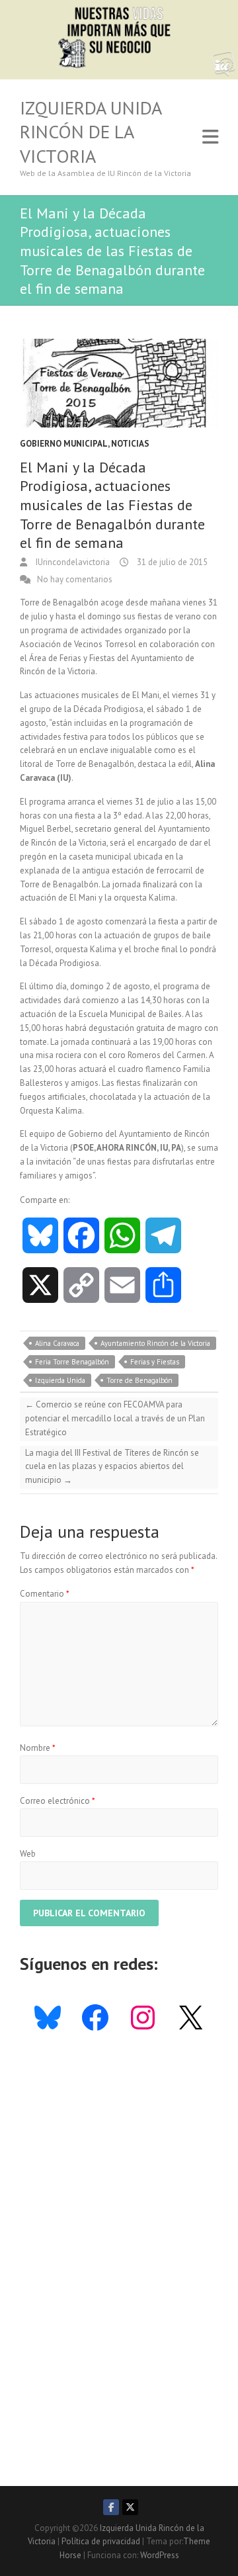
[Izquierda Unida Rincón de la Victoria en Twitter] (130, 2507)
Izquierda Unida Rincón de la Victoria (91, 132)
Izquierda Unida (60, 1380)
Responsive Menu (210, 137)
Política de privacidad (101, 2541)
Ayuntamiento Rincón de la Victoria (155, 1343)
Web (28, 1854)
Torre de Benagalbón (139, 1380)
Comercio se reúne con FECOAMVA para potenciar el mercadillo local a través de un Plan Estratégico (115, 1418)
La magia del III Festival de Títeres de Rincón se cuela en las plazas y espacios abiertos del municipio (112, 1467)
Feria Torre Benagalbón (72, 1362)
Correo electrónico (58, 1801)
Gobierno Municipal (64, 444)
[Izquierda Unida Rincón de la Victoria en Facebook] (111, 2507)
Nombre (38, 1748)
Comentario (45, 1594)
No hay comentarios (75, 579)
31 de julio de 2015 (171, 562)
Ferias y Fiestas (155, 1362)
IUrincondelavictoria (72, 562)
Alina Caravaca (57, 1343)
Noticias (130, 444)
